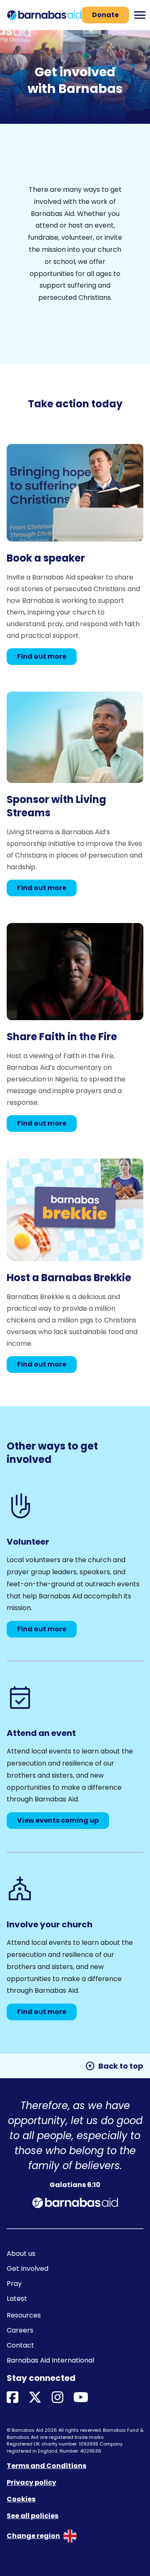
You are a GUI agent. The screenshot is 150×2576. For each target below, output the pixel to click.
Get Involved (27, 2269)
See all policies (32, 2516)
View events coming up (58, 1820)
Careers (20, 2330)
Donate (105, 15)
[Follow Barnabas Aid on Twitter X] (35, 2398)
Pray (14, 2284)
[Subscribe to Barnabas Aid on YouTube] (81, 2398)
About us (21, 2254)
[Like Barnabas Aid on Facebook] (12, 2398)
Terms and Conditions (46, 2466)
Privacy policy (31, 2482)
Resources (24, 2315)
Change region (33, 2536)
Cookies (21, 2499)
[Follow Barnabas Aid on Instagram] (57, 2398)
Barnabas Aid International (50, 2360)
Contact (20, 2345)
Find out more (42, 656)
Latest (17, 2299)
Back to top (114, 2066)
